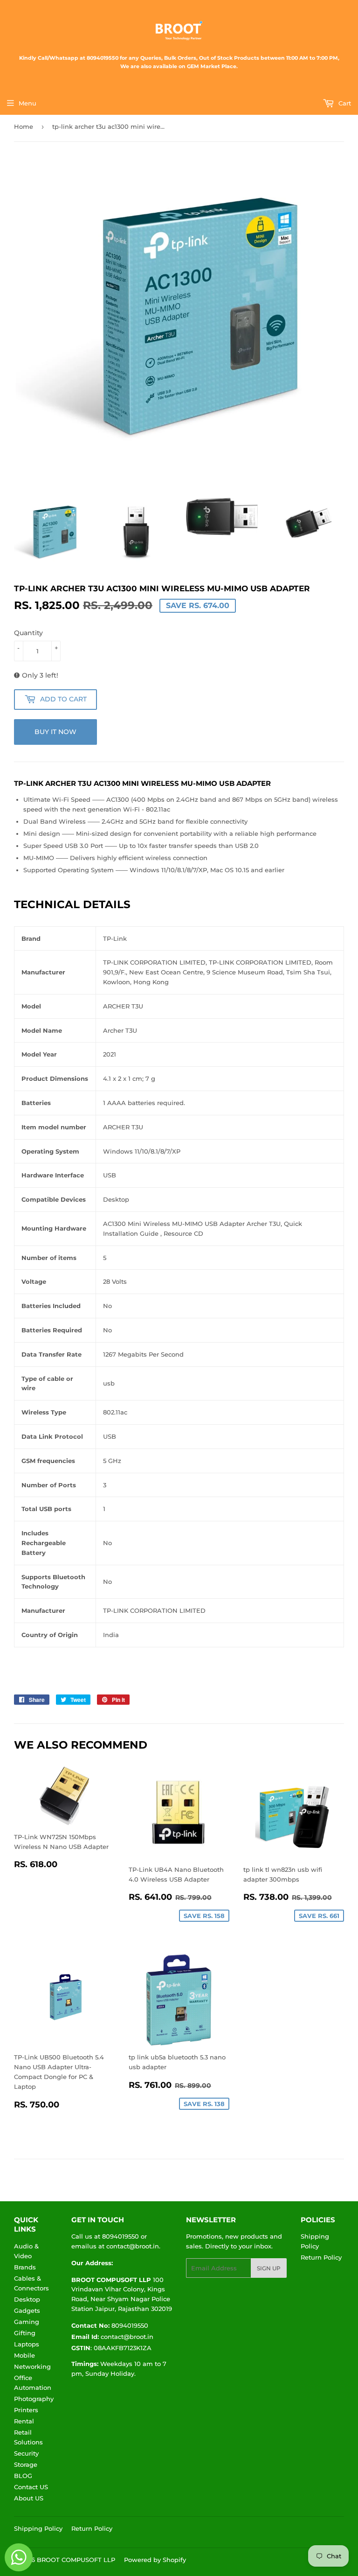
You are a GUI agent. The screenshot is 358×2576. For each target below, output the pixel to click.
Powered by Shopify (155, 2560)
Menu (28, 103)
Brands (25, 2267)
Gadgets (27, 2310)
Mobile (24, 2355)
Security (26, 2453)
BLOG (23, 2476)
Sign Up (269, 2268)
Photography (34, 2399)
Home (24, 126)
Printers (26, 2410)
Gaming (27, 2322)
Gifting (25, 2333)
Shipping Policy (38, 2528)
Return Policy (321, 2257)
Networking (32, 2366)
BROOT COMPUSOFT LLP (76, 2560)
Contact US (31, 2487)
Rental (24, 2421)
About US (29, 2498)
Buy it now (55, 732)
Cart (344, 103)
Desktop (27, 2299)
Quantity (28, 633)
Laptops (27, 2344)
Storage (26, 2464)
